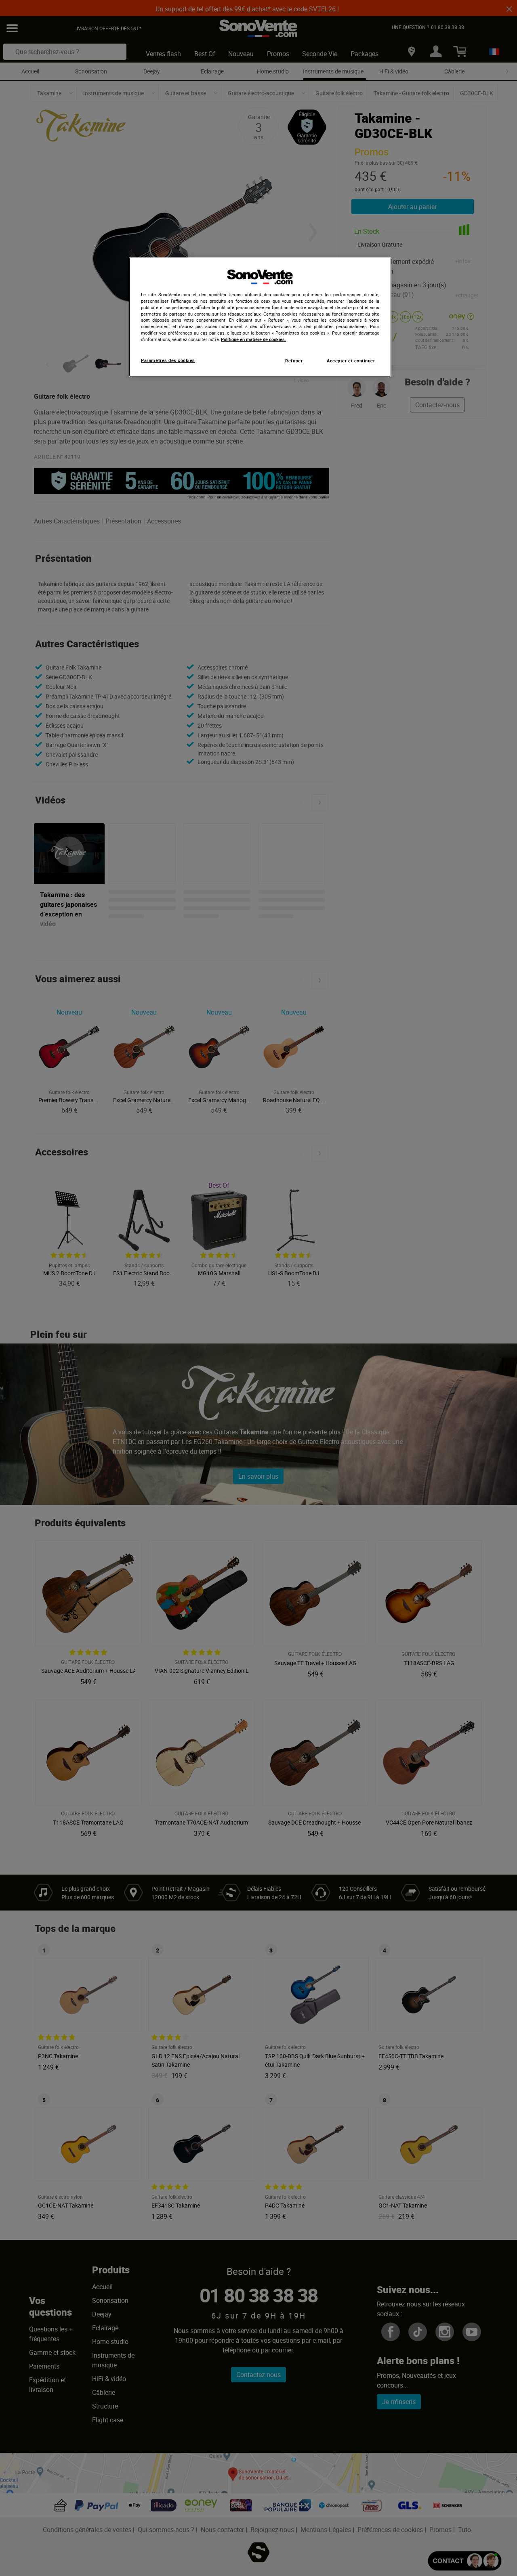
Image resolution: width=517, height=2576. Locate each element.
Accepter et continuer (351, 361)
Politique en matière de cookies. (253, 339)
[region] (260, 317)
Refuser (294, 361)
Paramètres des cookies (168, 360)
